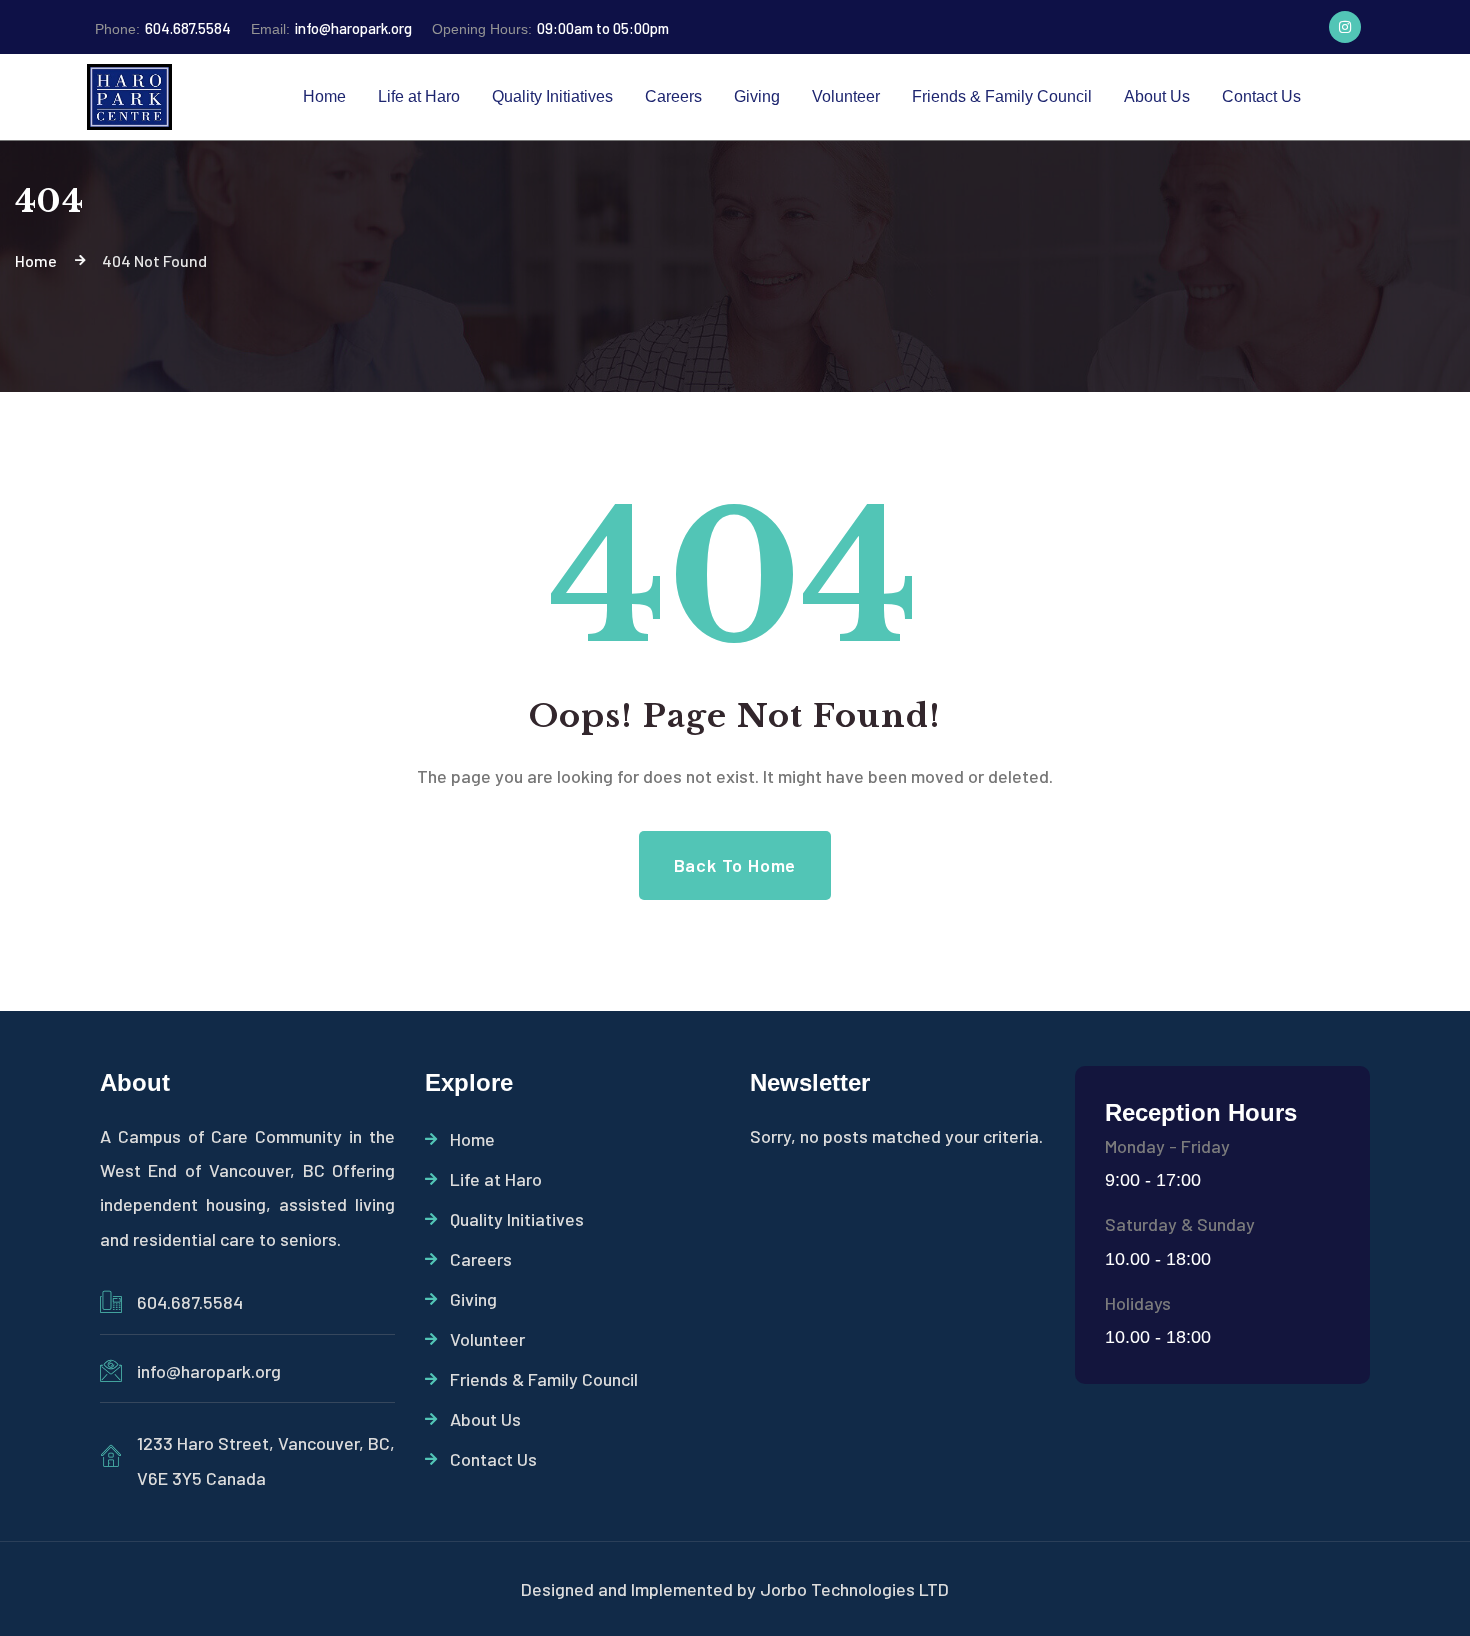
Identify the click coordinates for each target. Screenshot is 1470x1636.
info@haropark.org (331, 28)
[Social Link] (1345, 27)
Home (472, 1139)
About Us (485, 1419)
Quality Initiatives (517, 1219)
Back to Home (735, 865)
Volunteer (487, 1339)
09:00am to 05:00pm (550, 28)
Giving (473, 1299)
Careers (481, 1259)
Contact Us (493, 1459)
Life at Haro (496, 1179)
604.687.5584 (163, 28)
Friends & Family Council (544, 1379)
